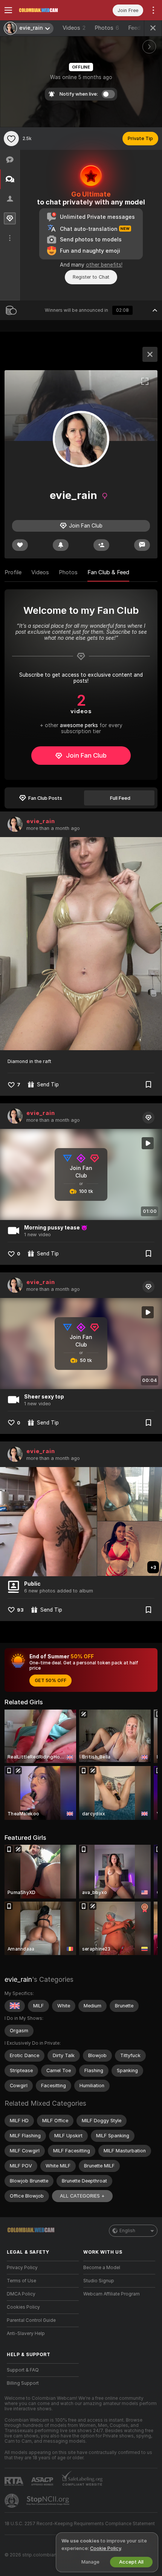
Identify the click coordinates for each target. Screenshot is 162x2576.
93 (20, 1610)
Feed (134, 28)
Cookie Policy (105, 2548)
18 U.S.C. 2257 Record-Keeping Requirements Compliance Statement (80, 2524)
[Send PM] (142, 545)
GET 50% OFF (50, 1681)
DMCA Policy (21, 2294)
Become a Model (102, 2268)
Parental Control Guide (31, 2320)
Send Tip (48, 1084)
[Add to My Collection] (148, 1084)
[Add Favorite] (11, 139)
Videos (74, 28)
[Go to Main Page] (49, 10)
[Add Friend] (101, 545)
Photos (107, 28)
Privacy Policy (22, 2268)
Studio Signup (99, 2281)
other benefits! (104, 265)
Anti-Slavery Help (26, 2333)
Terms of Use (21, 2281)
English (127, 2231)
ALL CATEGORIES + (82, 2196)
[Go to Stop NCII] (49, 2501)
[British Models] (15, 2006)
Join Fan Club (86, 755)
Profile (13, 572)
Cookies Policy (23, 2307)
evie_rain (41, 821)
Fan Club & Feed (108, 572)
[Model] (150, 354)
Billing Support (23, 2383)
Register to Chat (91, 277)
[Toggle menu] (8, 10)
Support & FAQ (23, 2370)
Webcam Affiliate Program (112, 2294)
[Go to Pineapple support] (12, 2501)
